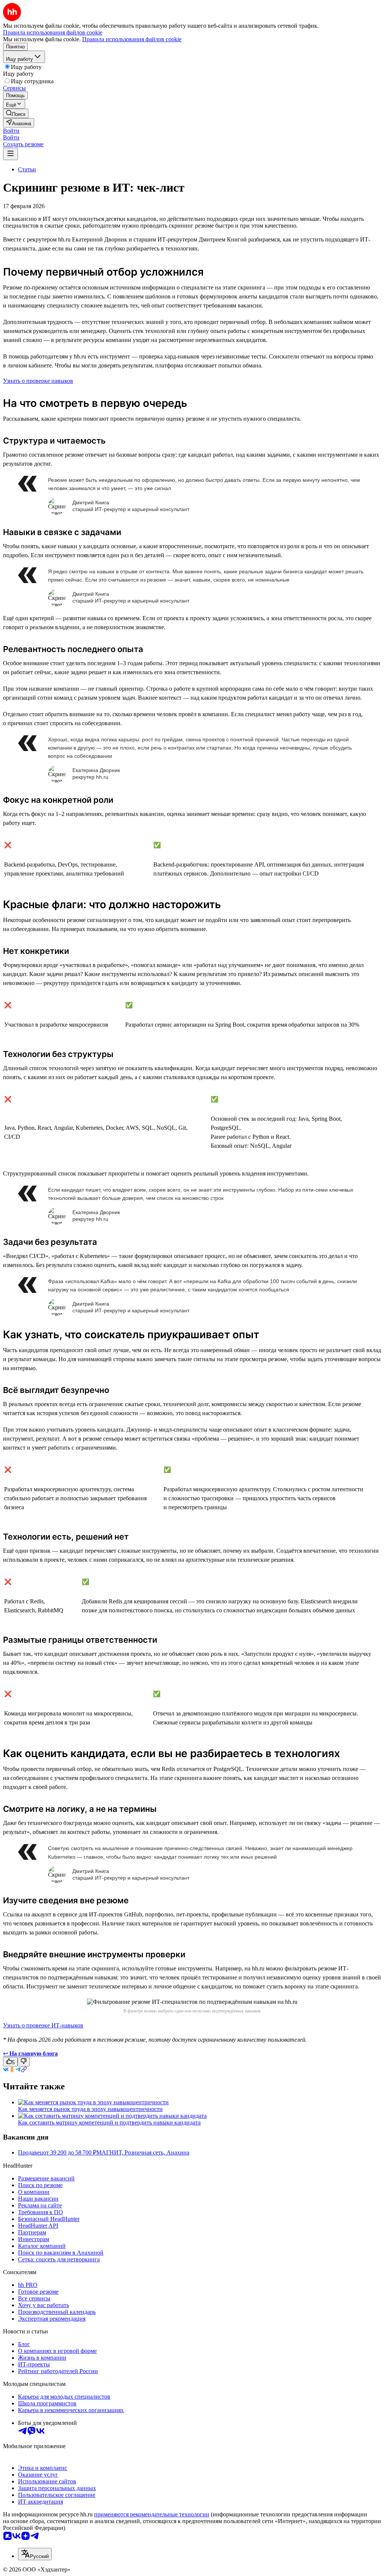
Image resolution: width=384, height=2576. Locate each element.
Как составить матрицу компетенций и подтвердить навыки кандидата (109, 2122)
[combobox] (35, 2554)
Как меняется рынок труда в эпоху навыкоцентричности (90, 2109)
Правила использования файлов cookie (132, 39)
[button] (11, 131)
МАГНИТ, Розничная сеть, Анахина (143, 2152)
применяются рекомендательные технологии (152, 2514)
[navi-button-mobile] (10, 154)
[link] (16, 113)
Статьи (27, 169)
